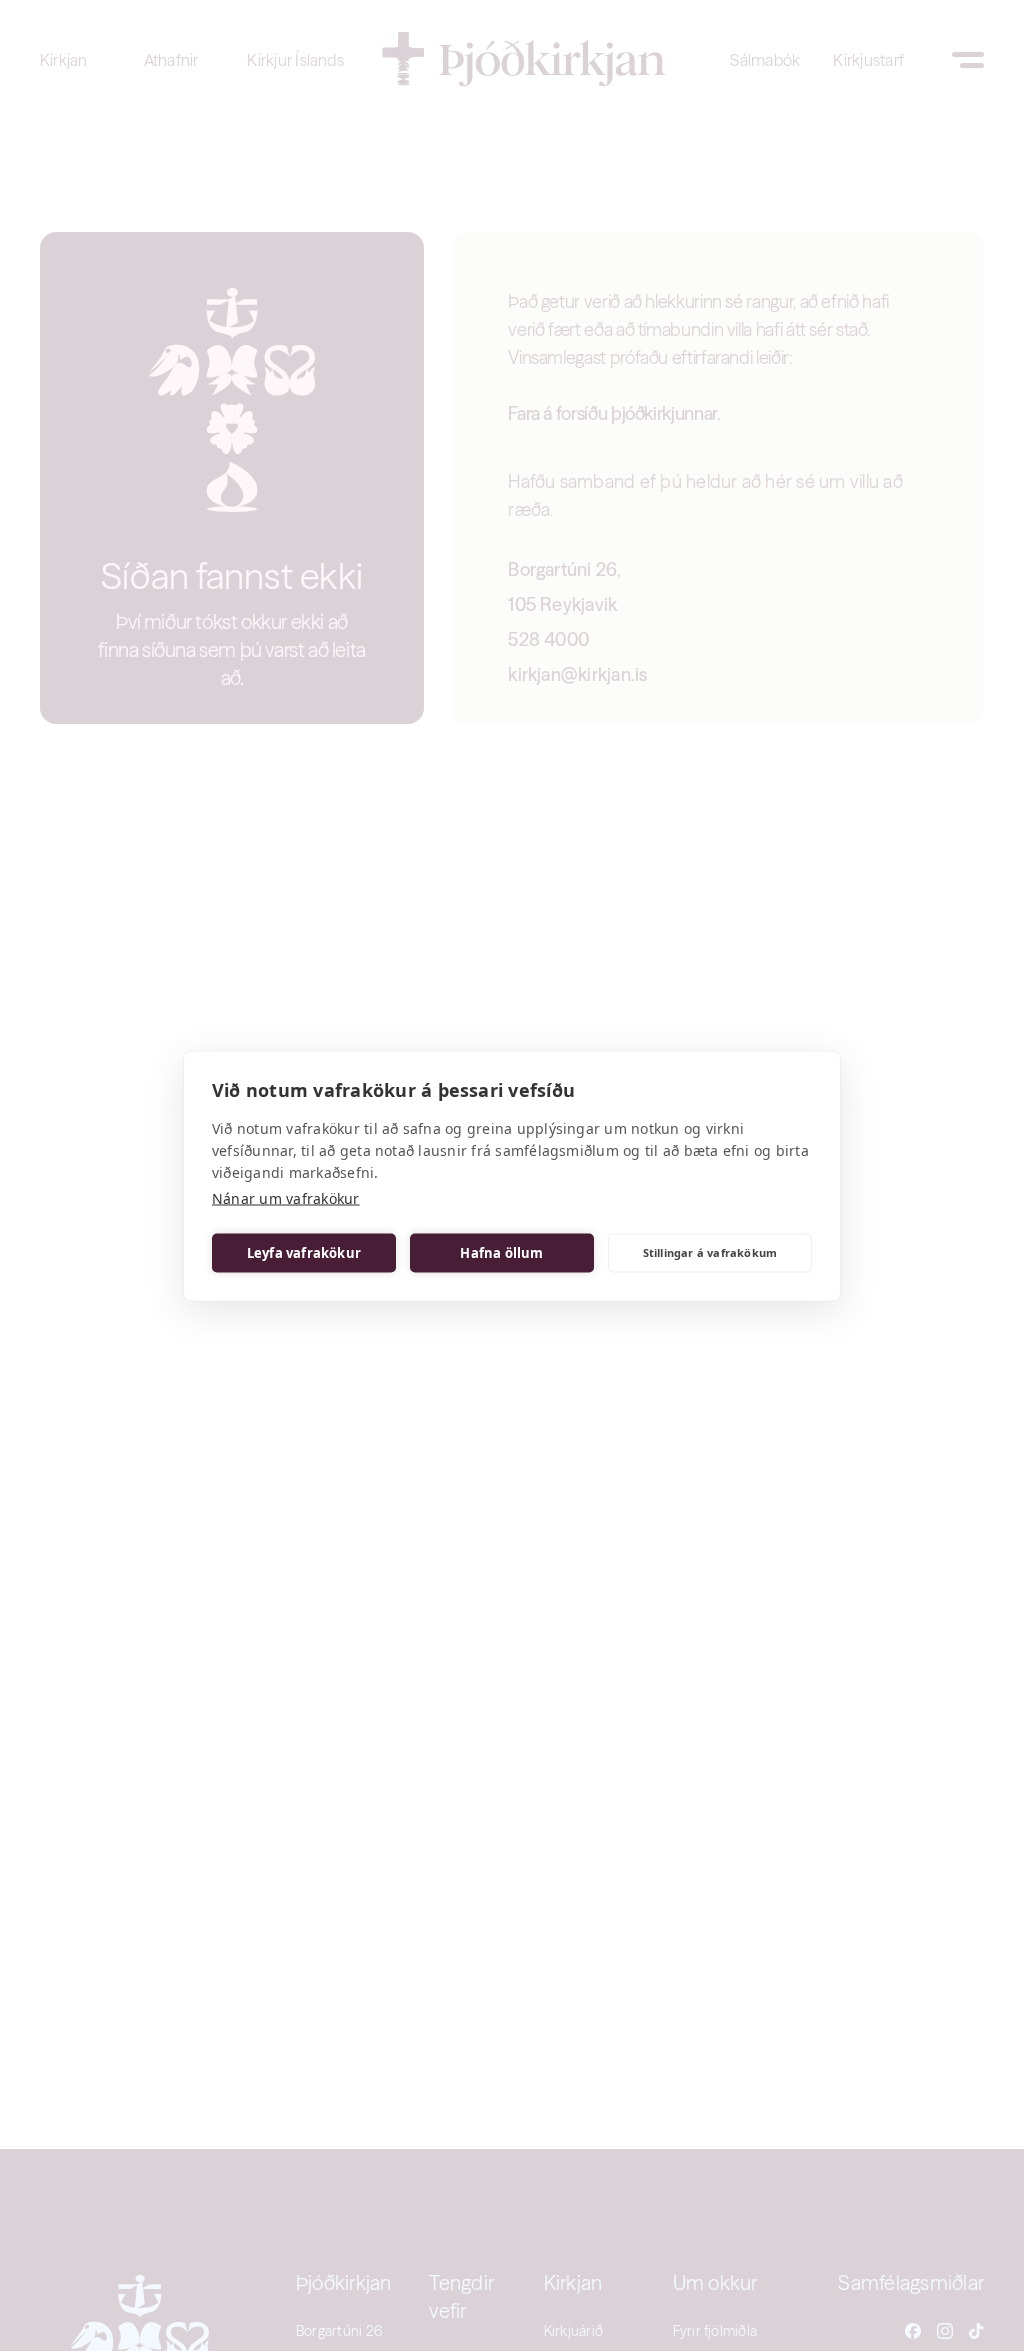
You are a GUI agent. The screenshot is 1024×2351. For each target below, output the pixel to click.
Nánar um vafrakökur (286, 1197)
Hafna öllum (501, 1253)
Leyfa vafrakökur (304, 1253)
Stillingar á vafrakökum (710, 1252)
